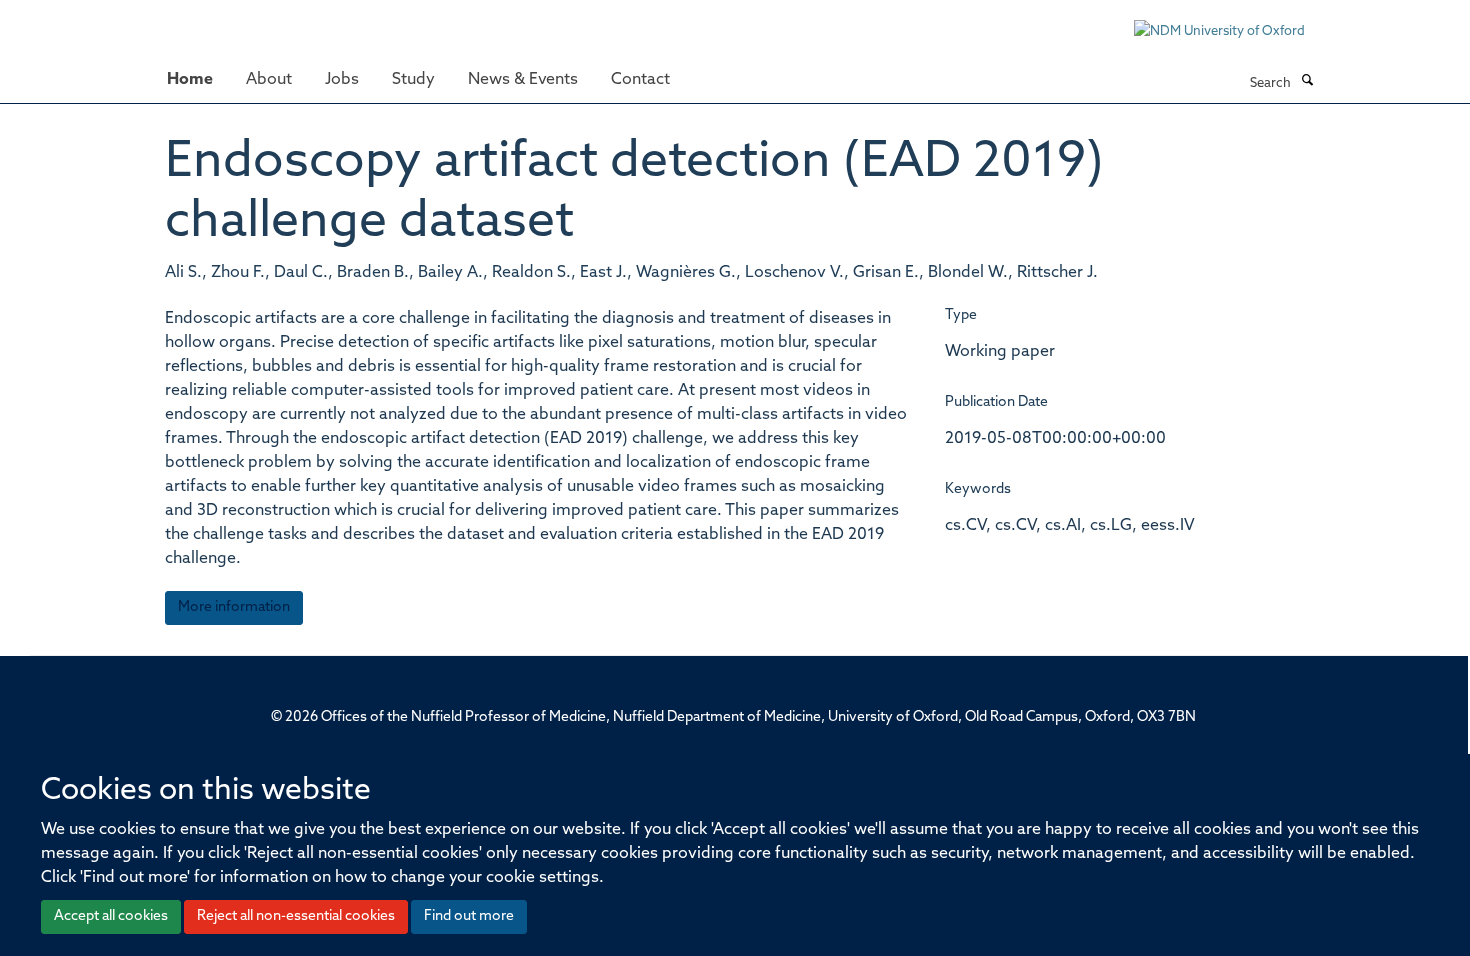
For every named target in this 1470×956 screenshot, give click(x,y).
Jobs (342, 80)
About (269, 80)
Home (190, 80)
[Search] (1307, 82)
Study (413, 80)
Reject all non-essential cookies (296, 916)
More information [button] (234, 607)
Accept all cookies (111, 916)
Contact (640, 80)
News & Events (523, 80)
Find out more (469, 916)
